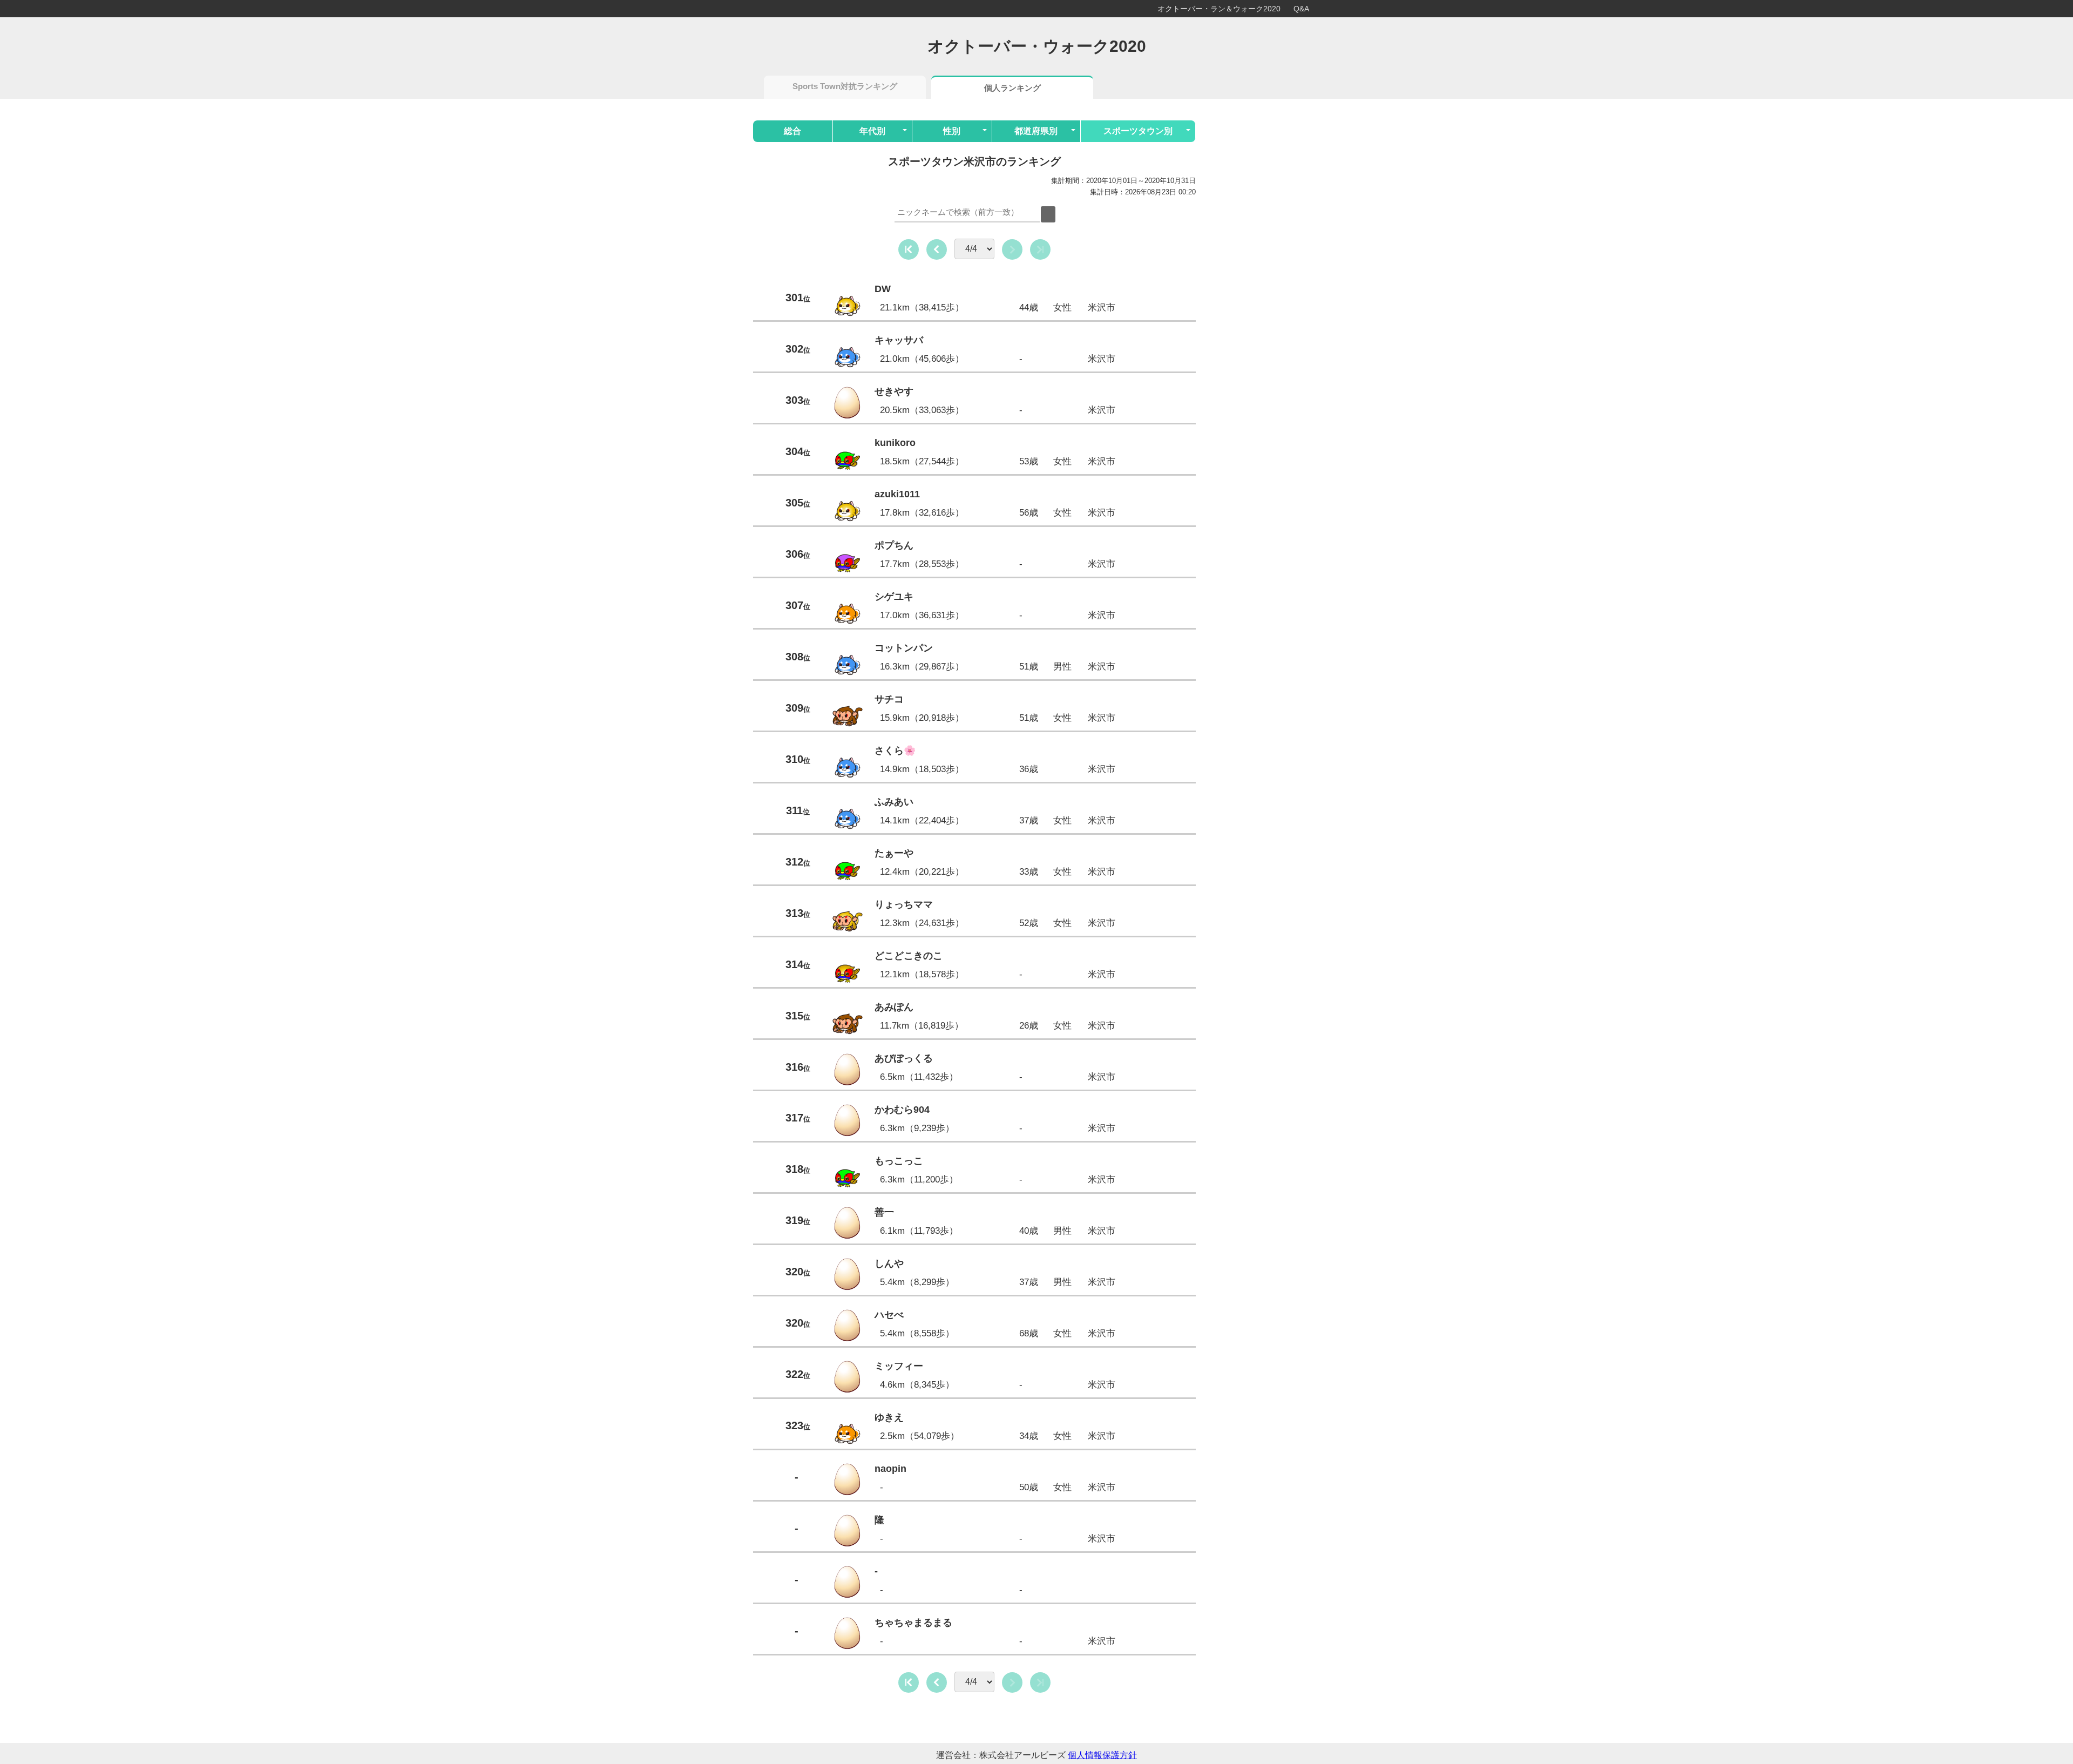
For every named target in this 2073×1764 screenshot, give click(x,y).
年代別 (872, 131)
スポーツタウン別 (1138, 131)
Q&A (1301, 9)
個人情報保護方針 (1102, 1755)
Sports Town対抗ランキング (845, 86)
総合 (792, 131)
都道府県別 (1036, 131)
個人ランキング (1012, 88)
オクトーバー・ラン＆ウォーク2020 (1219, 9)
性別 (952, 131)
